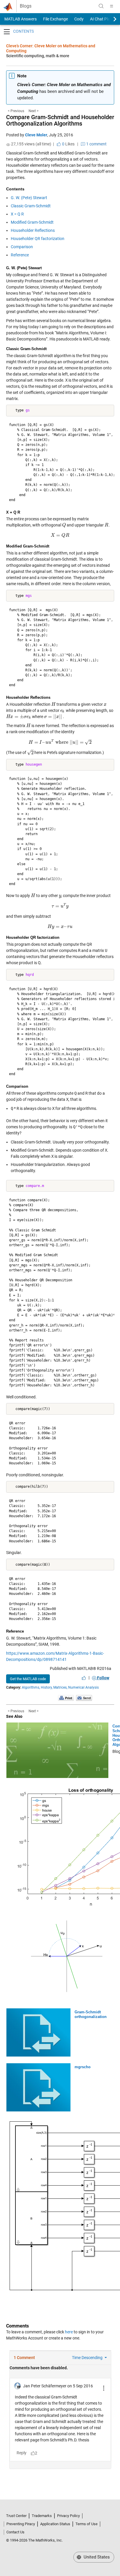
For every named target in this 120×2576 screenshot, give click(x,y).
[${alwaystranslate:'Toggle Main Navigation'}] (112, 6)
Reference (20, 255)
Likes (68, 144)
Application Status (55, 2524)
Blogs (26, 6)
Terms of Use (87, 2524)
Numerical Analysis (83, 1687)
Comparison (22, 247)
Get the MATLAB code (28, 1679)
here (69, 2332)
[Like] (84, 1678)
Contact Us (15, 2532)
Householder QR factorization (38, 239)
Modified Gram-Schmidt (32, 222)
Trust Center (16, 2516)
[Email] (84, 1698)
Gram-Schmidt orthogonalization (91, 2014)
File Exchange (55, 19)
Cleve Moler (36, 135)
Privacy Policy (68, 2516)
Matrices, (60, 1687)
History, (47, 1687)
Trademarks (42, 2516)
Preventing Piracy (21, 2524)
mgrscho (83, 2067)
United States (96, 2557)
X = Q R (17, 214)
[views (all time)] (8, 145)
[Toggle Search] (101, 6)
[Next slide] (110, 19)
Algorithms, (31, 1687)
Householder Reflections (33, 230)
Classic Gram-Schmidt (31, 206)
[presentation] (64, 525)
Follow (103, 1678)
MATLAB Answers (20, 19)
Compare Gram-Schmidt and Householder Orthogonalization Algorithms (60, 120)
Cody (79, 19)
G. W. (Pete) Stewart (29, 198)
